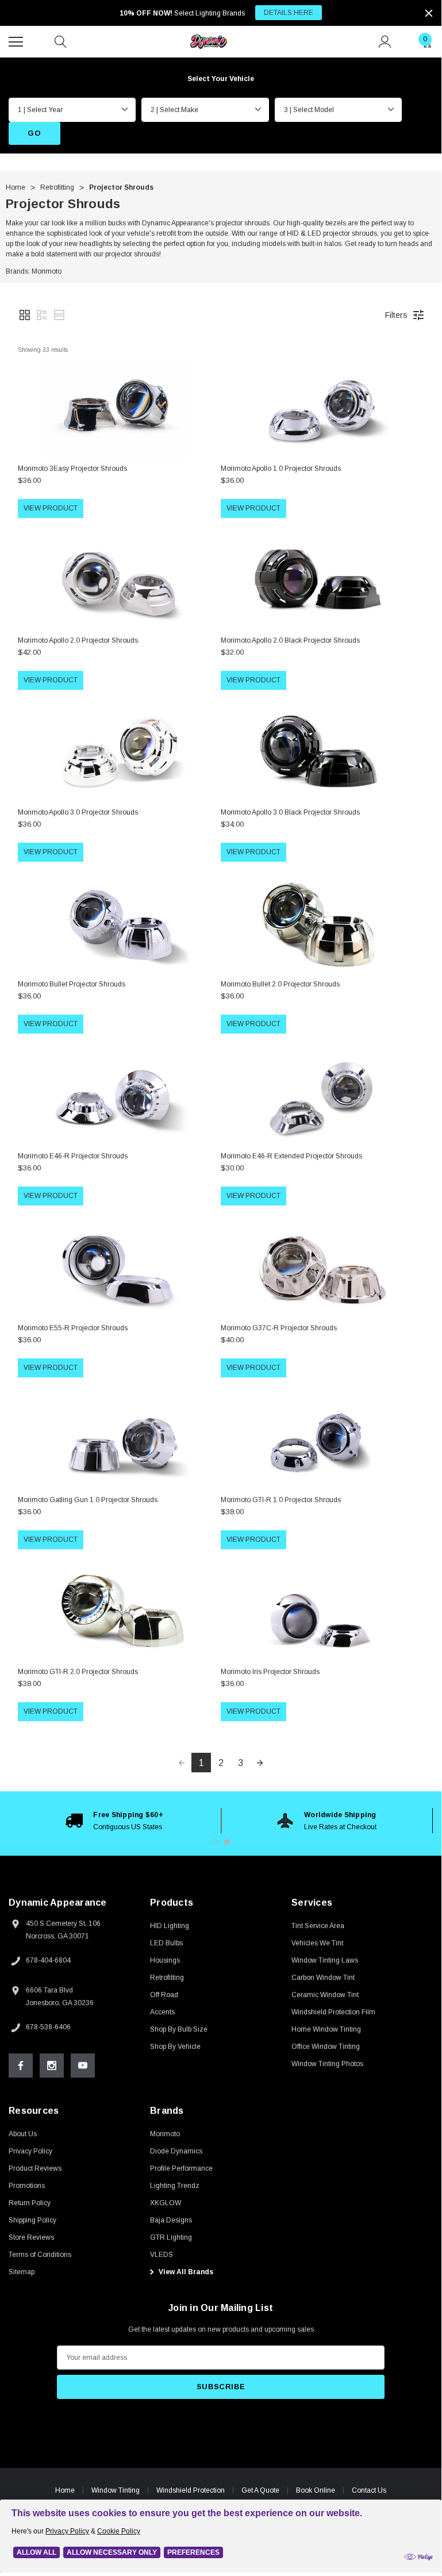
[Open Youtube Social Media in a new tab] (83, 2066)
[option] (115, 1821)
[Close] (429, 13)
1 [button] (214, 1842)
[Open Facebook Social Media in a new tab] (21, 2066)
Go (34, 133)
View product (51, 508)
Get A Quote (260, 2490)
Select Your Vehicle (221, 79)
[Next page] (260, 1763)
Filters (396, 315)
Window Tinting (116, 2490)
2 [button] (227, 1842)
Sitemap (22, 2272)
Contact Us (369, 2490)
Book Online (316, 2490)
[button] (25, 315)
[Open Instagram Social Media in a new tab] (52, 2066)
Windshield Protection (191, 2490)
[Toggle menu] (17, 40)
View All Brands (185, 2272)
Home (65, 2490)
